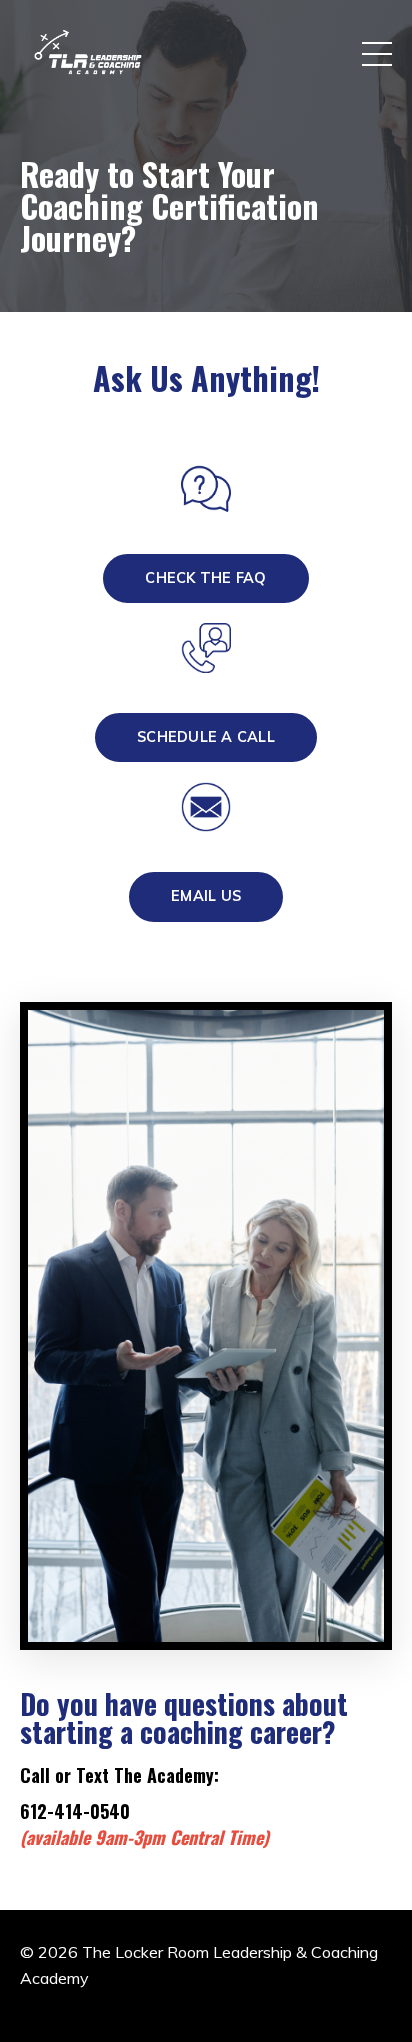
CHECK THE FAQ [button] (205, 578)
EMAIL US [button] (206, 896)
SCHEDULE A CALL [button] (206, 737)
